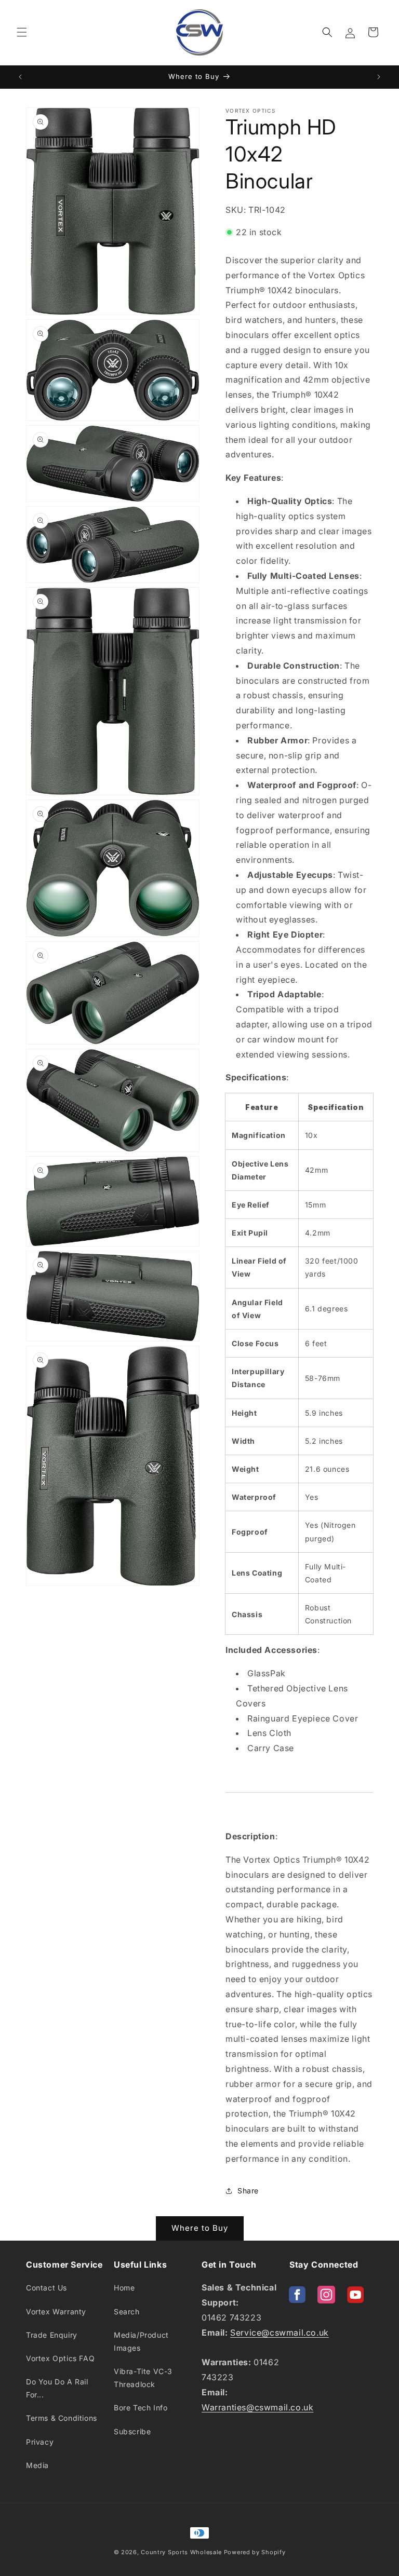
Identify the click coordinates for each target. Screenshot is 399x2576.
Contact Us (46, 2288)
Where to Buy (200, 2228)
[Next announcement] (379, 77)
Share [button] (248, 2191)
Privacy (40, 2442)
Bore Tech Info (141, 2408)
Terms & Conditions (62, 2418)
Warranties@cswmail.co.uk (257, 2407)
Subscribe (132, 2431)
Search (127, 2311)
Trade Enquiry (52, 2335)
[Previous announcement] (20, 77)
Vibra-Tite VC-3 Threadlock (143, 2378)
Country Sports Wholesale (181, 2552)
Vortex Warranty (56, 2311)
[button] (22, 32)
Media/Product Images (141, 2341)
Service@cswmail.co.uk (280, 2333)
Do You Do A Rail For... (57, 2388)
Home (124, 2288)
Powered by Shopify (255, 2552)
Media (37, 2465)
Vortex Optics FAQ (60, 2358)
